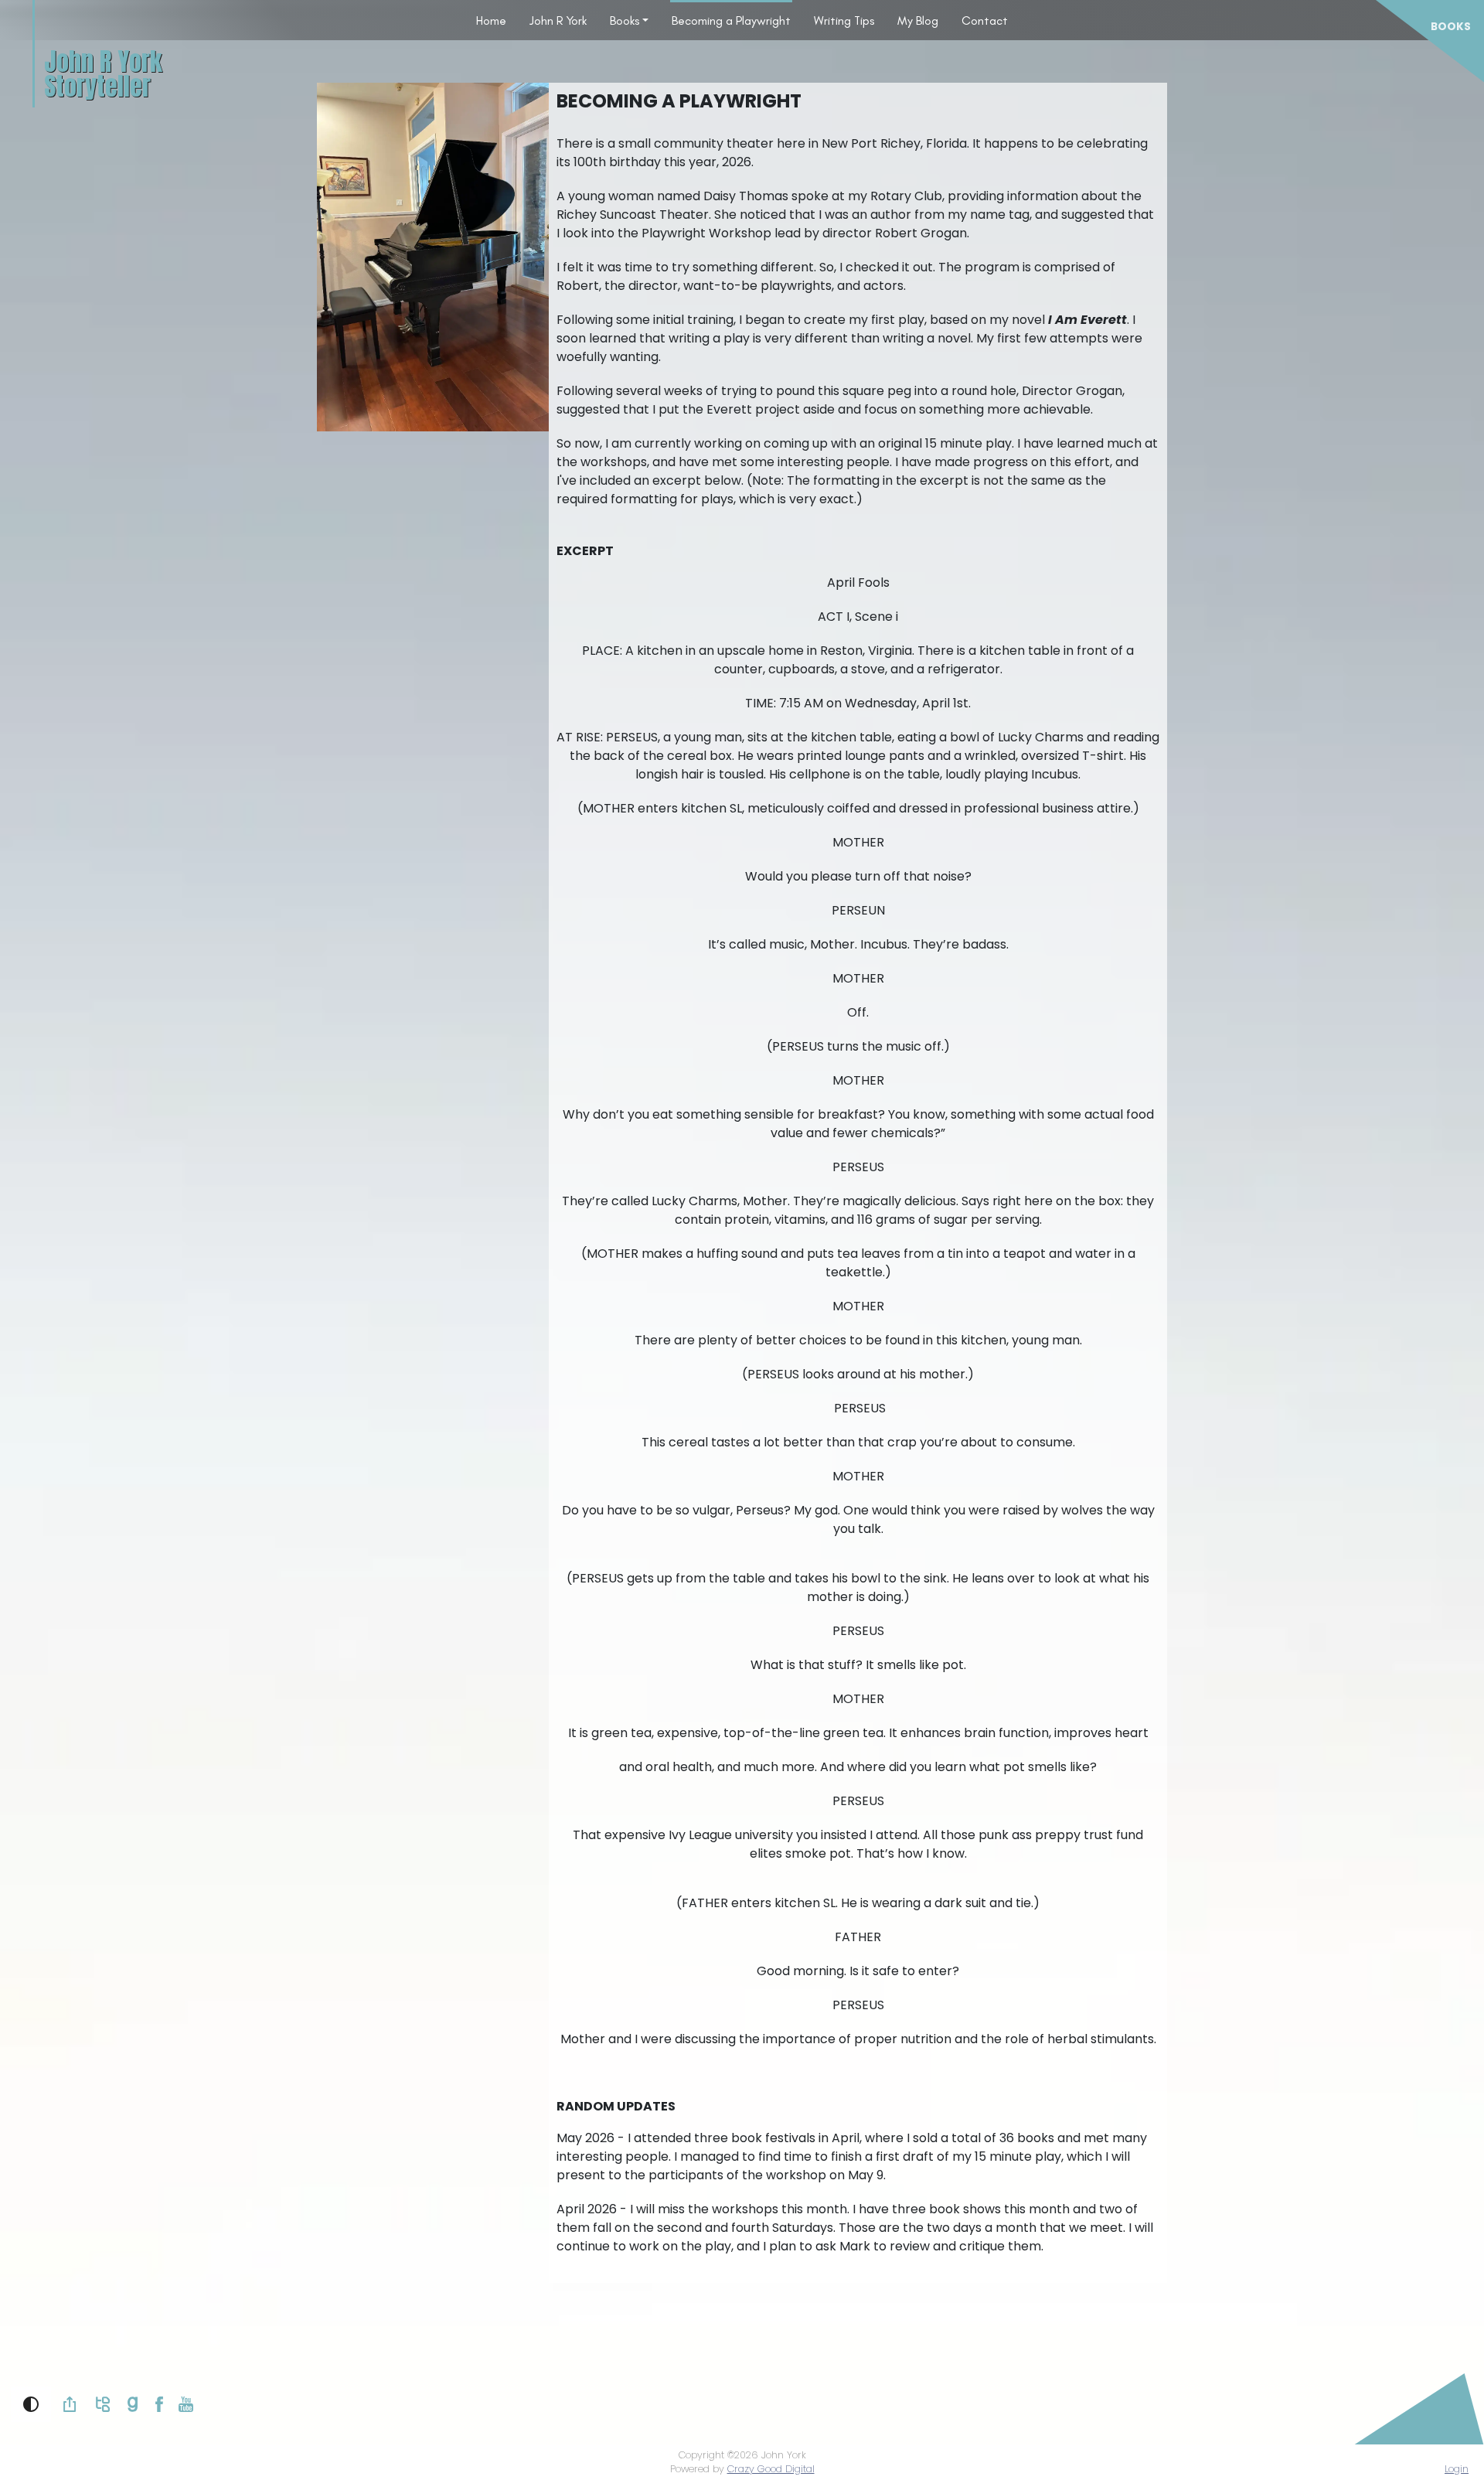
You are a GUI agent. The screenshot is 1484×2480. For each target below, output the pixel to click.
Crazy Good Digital (771, 2469)
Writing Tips (844, 20)
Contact (985, 20)
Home (491, 20)
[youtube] (186, 2404)
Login (1457, 2469)
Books (625, 20)
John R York (558, 20)
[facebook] (159, 2404)
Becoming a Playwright (731, 20)
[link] (70, 2404)
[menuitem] (491, 20)
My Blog (918, 20)
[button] (31, 2404)
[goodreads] (133, 2404)
